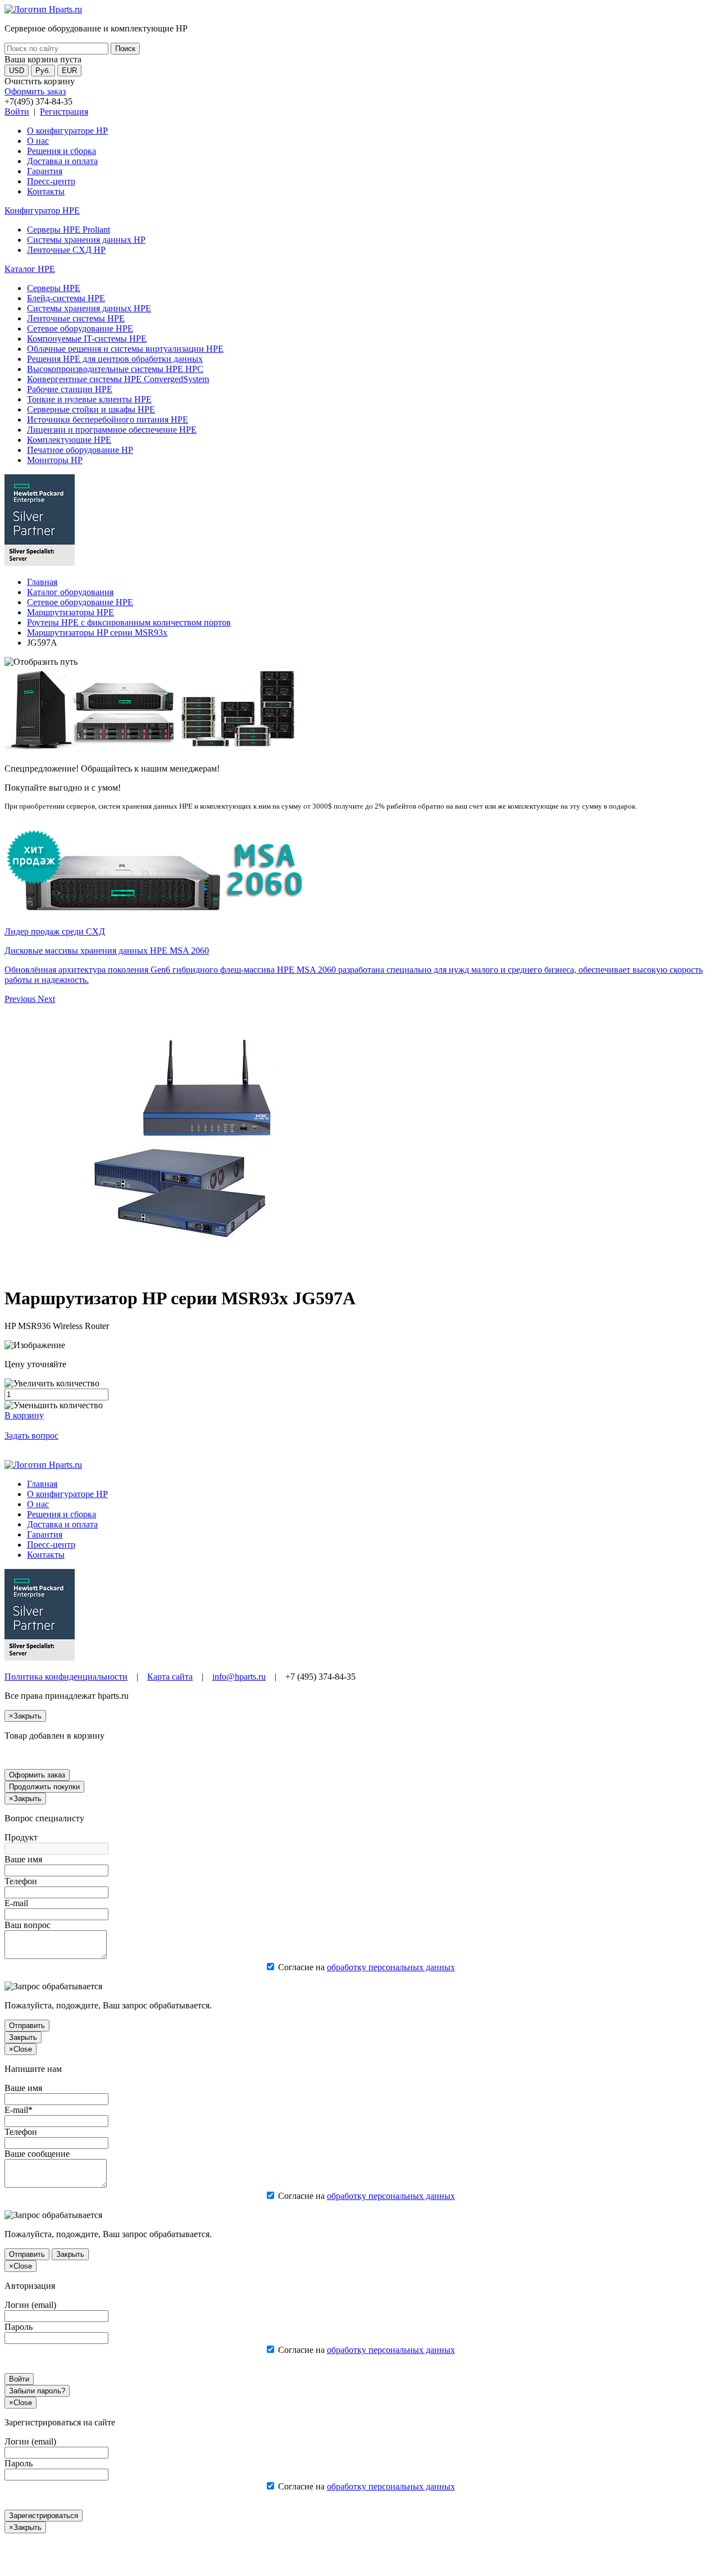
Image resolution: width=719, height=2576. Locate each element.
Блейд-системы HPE (66, 298)
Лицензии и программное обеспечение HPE (112, 430)
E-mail (16, 1903)
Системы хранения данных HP (86, 240)
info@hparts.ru (239, 1677)
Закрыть (23, 2037)
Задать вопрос (31, 1436)
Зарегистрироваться (44, 2516)
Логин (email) (30, 2305)
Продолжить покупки (44, 1787)
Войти (17, 112)
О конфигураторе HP (67, 131)
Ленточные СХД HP (66, 250)
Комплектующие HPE (69, 440)
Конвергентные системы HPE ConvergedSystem (118, 379)
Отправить (27, 2026)
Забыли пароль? (37, 2391)
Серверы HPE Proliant (69, 230)
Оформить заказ (35, 91)
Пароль (19, 2327)
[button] (21, 999)
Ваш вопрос (28, 1925)
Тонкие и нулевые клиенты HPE (89, 399)
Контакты (46, 191)
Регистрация (64, 112)
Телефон (21, 1881)
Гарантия (45, 171)
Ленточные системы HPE (76, 318)
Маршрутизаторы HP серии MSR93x (97, 632)
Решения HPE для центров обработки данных (115, 359)
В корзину (24, 1415)
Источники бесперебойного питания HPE (108, 419)
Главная (42, 582)
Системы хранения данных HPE (89, 308)
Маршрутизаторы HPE (70, 612)
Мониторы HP (55, 460)
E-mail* (19, 2110)
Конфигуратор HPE (42, 210)
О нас (38, 141)
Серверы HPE (54, 288)
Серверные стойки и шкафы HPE (91, 409)
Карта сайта (170, 1677)
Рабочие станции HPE (70, 389)
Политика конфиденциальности (66, 1677)
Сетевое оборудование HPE (80, 328)
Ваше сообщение (37, 2154)
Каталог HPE (30, 269)
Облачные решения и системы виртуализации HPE (125, 349)
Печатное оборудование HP (80, 450)
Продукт (21, 1837)
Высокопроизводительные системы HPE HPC (115, 369)
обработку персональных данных (391, 1967)
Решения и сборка (62, 151)
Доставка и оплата (62, 161)
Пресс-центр (51, 181)
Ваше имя (23, 1859)
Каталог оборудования (70, 592)
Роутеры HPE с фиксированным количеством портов (129, 622)
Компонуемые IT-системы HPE (87, 339)
